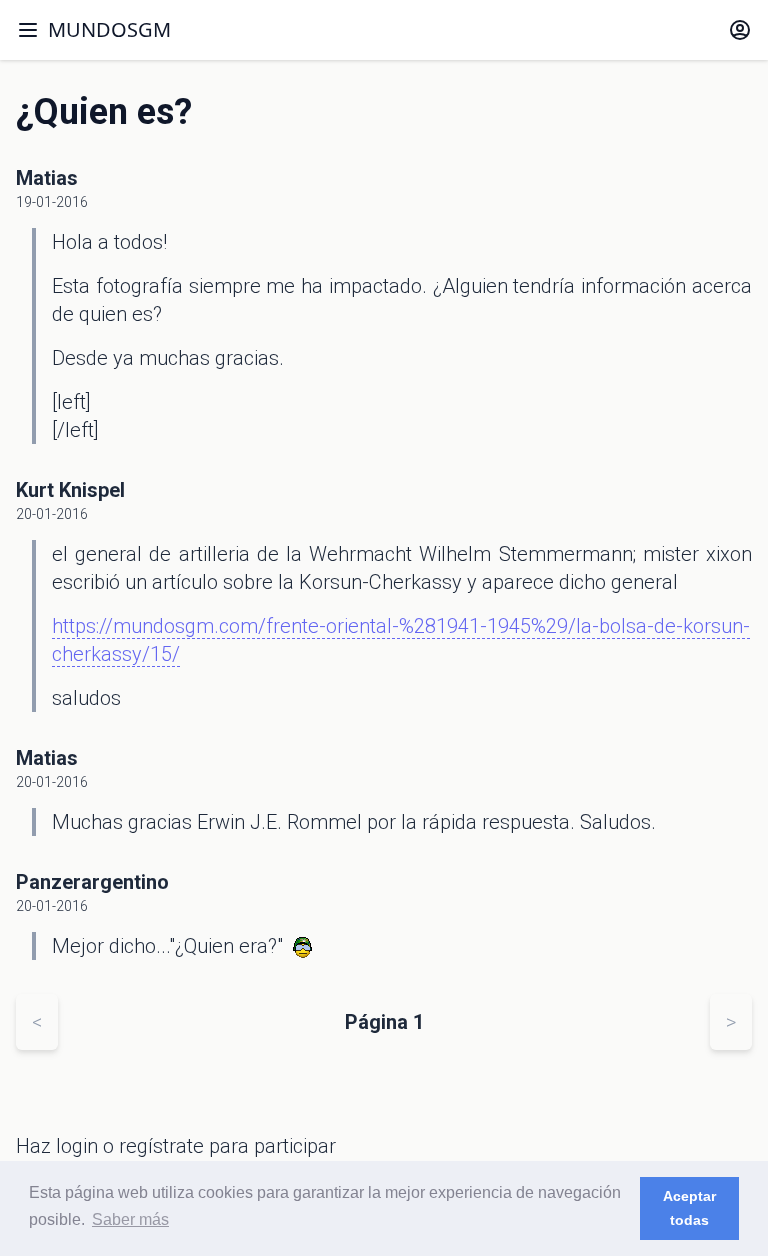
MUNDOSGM (109, 29)
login (77, 1146)
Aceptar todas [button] (689, 1208)
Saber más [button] (130, 1219)
